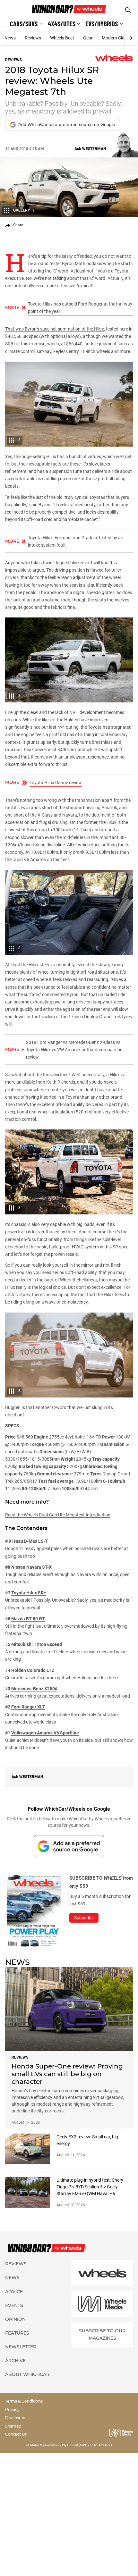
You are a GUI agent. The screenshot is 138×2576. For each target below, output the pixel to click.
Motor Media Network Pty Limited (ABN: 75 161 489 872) (71, 2445)
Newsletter (21, 2347)
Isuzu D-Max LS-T (30, 1541)
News (10, 38)
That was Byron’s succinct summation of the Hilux (55, 329)
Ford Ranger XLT (28, 1707)
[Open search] (128, 10)
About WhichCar (27, 2374)
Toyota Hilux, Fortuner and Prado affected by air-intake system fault (76, 541)
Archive (15, 2361)
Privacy (12, 2409)
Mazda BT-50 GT (28, 1619)
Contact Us (16, 2434)
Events (14, 2305)
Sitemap (13, 2426)
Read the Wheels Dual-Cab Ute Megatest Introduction (58, 1515)
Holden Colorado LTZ (33, 1670)
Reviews (33, 38)
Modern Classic (117, 38)
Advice (14, 2292)
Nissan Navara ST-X (31, 1567)
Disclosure (15, 2418)
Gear (88, 38)
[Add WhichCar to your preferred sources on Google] (69, 1846)
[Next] (131, 38)
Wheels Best (62, 38)
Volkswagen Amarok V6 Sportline (45, 1733)
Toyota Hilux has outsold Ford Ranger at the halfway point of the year (80, 308)
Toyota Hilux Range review (56, 783)
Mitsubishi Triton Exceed (37, 1644)
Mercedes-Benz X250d (34, 1689)
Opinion (15, 2319)
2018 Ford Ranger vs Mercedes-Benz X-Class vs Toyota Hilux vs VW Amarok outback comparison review (74, 1050)
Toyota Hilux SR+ (29, 1593)
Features (17, 2333)
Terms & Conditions (24, 2401)
